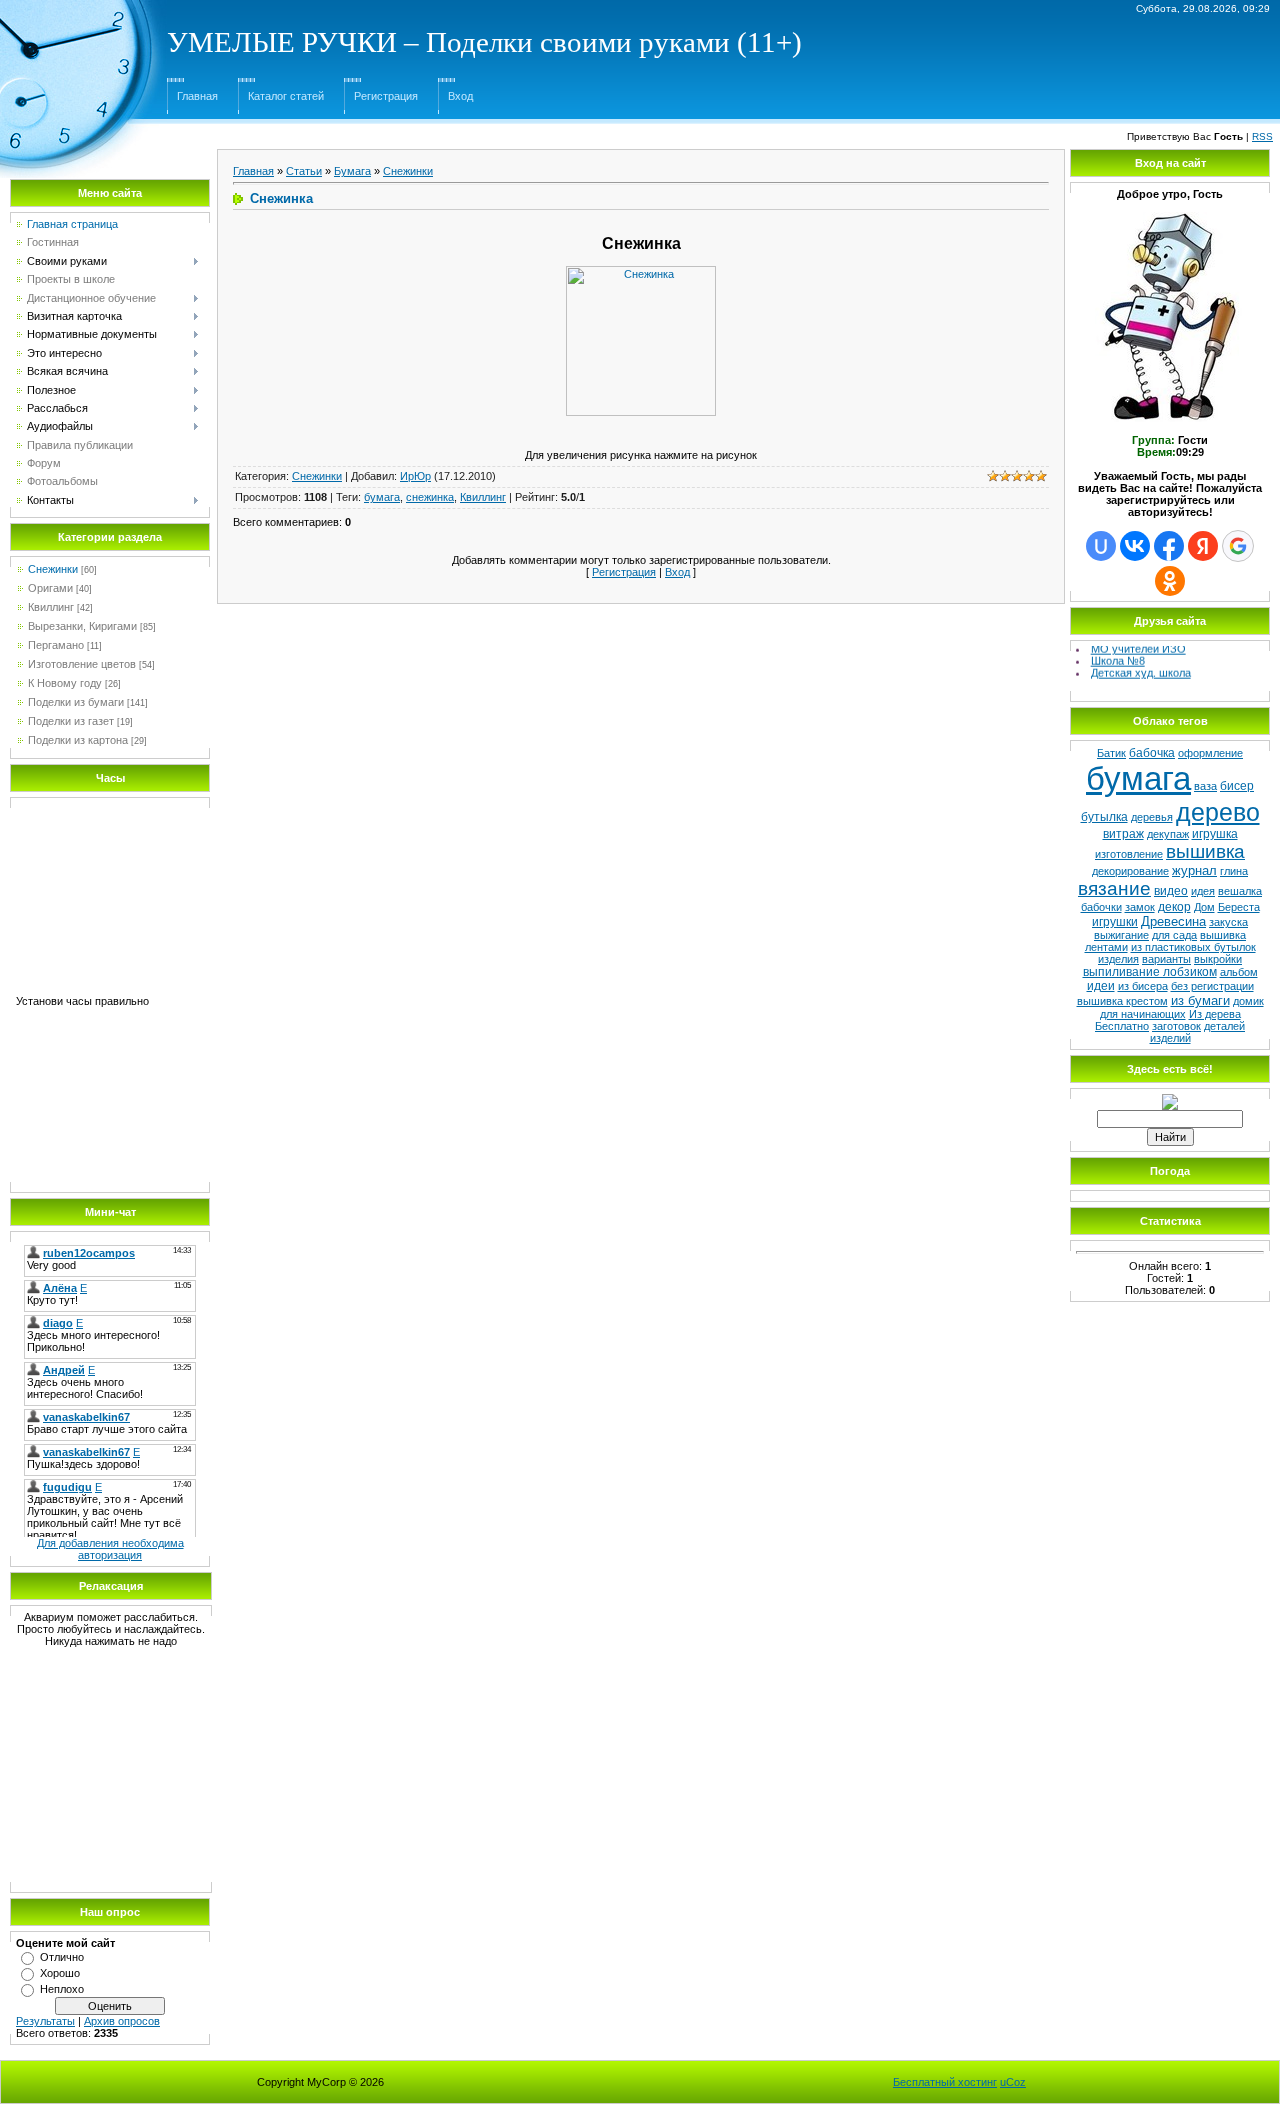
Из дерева (1215, 1014)
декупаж (1168, 834)
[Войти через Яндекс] (1203, 546)
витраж (1123, 834)
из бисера (1143, 986)
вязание (1114, 888)
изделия (1118, 959)
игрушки (1115, 922)
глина (1234, 871)
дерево (1218, 812)
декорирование (1130, 871)
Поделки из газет (71, 721)
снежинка (430, 497)
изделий (1170, 1038)
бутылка (1104, 817)
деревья (1152, 817)
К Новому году (65, 683)
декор (1174, 907)
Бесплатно (1122, 1026)
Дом (1204, 907)
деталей (1224, 1026)
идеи (1101, 986)
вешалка (1240, 891)
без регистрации (1212, 986)
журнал (1194, 870)
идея (1203, 891)
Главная (197, 96)
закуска (1228, 922)
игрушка (1215, 834)
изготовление (1129, 854)
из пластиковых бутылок (1193, 947)
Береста (1239, 907)
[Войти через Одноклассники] (1170, 581)
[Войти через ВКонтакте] (1135, 546)
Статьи (304, 171)
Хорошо (60, 1973)
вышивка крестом (1122, 1001)
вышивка (1205, 851)
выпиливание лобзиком (1150, 972)
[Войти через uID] (1101, 546)
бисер (1237, 786)
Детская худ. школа (1141, 668)
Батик (1111, 753)
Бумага (352, 171)
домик (1248, 1001)
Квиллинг (51, 607)
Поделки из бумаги (76, 702)
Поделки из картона (78, 740)
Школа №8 (1118, 656)
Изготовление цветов (82, 664)
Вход (460, 96)
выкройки (1218, 959)
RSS (1262, 136)
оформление (1210, 753)
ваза (1205, 786)
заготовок (1176, 1026)
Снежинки (53, 569)
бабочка (1152, 753)
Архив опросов (122, 2021)
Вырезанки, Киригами (82, 626)
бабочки (1101, 907)
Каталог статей (286, 96)
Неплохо (62, 1989)
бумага (382, 497)
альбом (1239, 972)
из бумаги (1200, 1000)
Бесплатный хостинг (945, 2082)
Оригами (50, 588)
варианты (1166, 959)
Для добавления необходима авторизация (110, 1549)
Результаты (45, 2021)
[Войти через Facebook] (1169, 546)
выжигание (1121, 935)
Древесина (1173, 921)
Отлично (62, 1957)
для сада (1174, 935)
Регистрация (386, 96)
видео (1171, 891)
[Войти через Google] (1238, 546)
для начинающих (1143, 1014)
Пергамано (56, 645)
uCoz (1013, 2082)
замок (1140, 907)
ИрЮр (415, 476)
